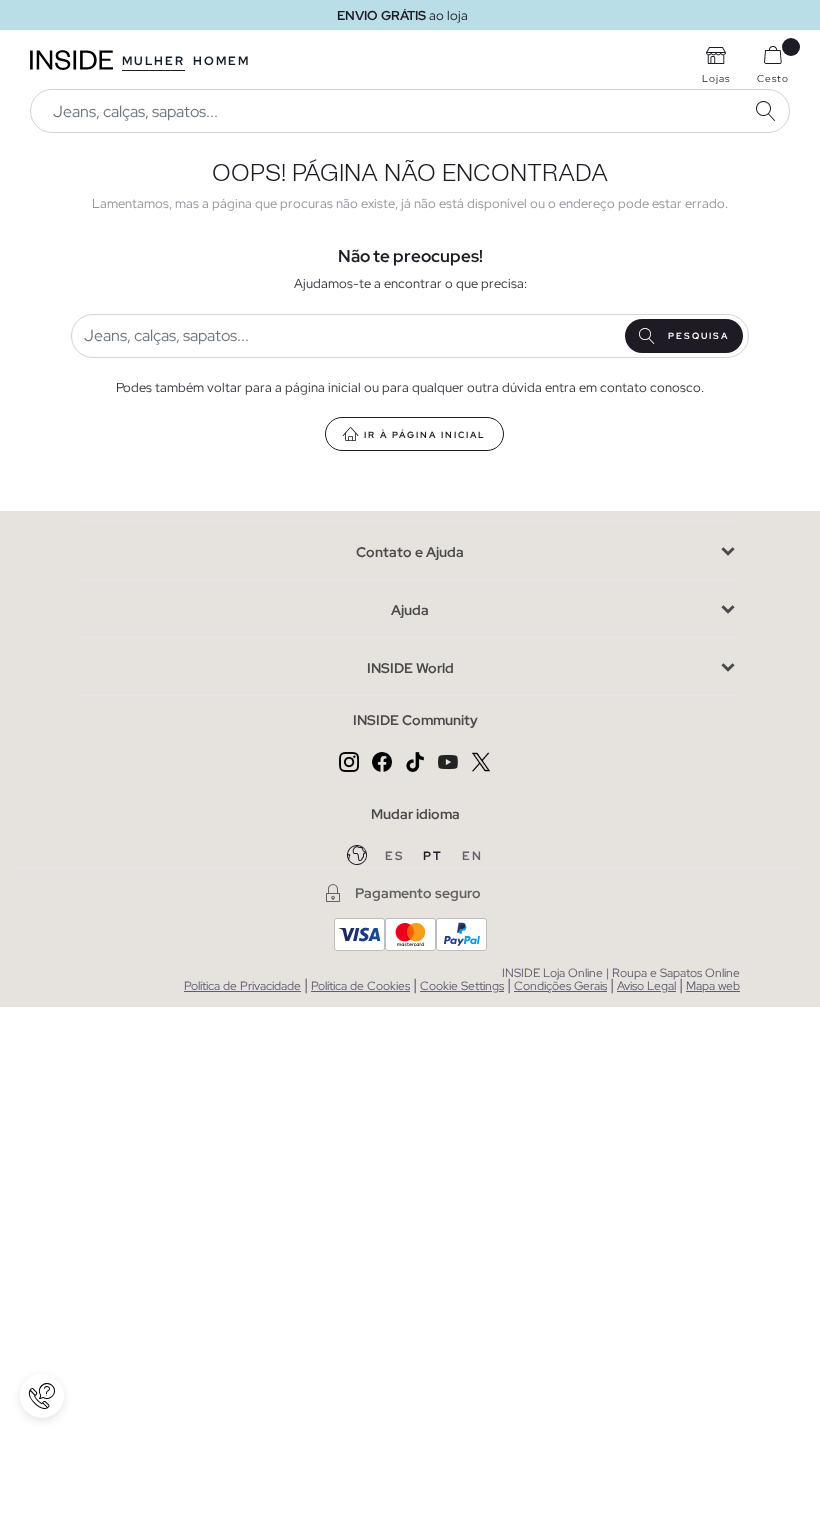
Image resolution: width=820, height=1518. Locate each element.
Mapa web (713, 986)
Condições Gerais (560, 986)
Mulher (153, 61)
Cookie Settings (462, 986)
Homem (221, 61)
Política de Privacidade (242, 986)
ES (396, 856)
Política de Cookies (360, 986)
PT (435, 856)
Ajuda (410, 610)
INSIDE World (410, 668)
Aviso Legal (646, 986)
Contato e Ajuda (410, 552)
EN (472, 856)
